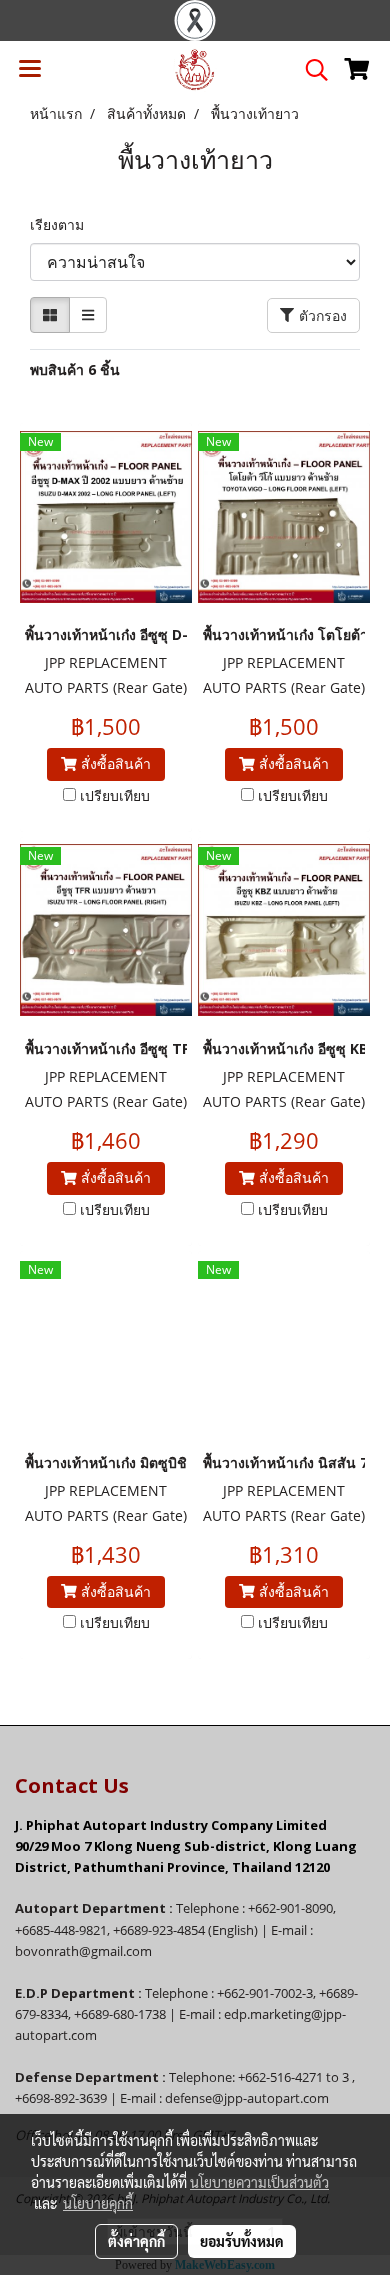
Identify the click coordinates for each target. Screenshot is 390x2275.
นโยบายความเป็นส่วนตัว (259, 2182)
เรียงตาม (63, 224)
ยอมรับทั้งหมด (242, 2241)
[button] (310, 70)
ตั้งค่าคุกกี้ (136, 2241)
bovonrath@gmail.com (83, 1951)
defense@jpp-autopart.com (247, 2098)
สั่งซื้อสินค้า (114, 763)
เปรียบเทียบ (115, 795)
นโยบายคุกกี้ (98, 2203)
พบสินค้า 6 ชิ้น (75, 369)
